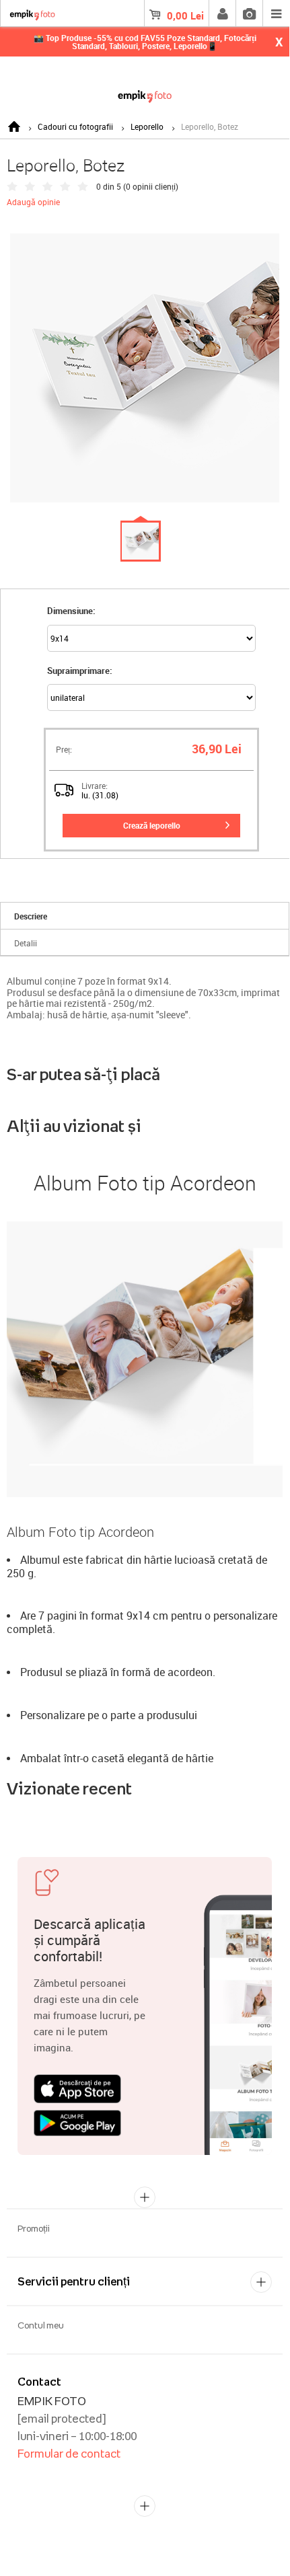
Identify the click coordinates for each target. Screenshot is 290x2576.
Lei (185, 15)
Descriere (31, 916)
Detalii (26, 943)
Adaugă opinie (33, 202)
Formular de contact (69, 2454)
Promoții (34, 2228)
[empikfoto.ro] (145, 94)
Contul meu (41, 2325)
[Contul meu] (222, 13)
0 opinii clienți (151, 186)
